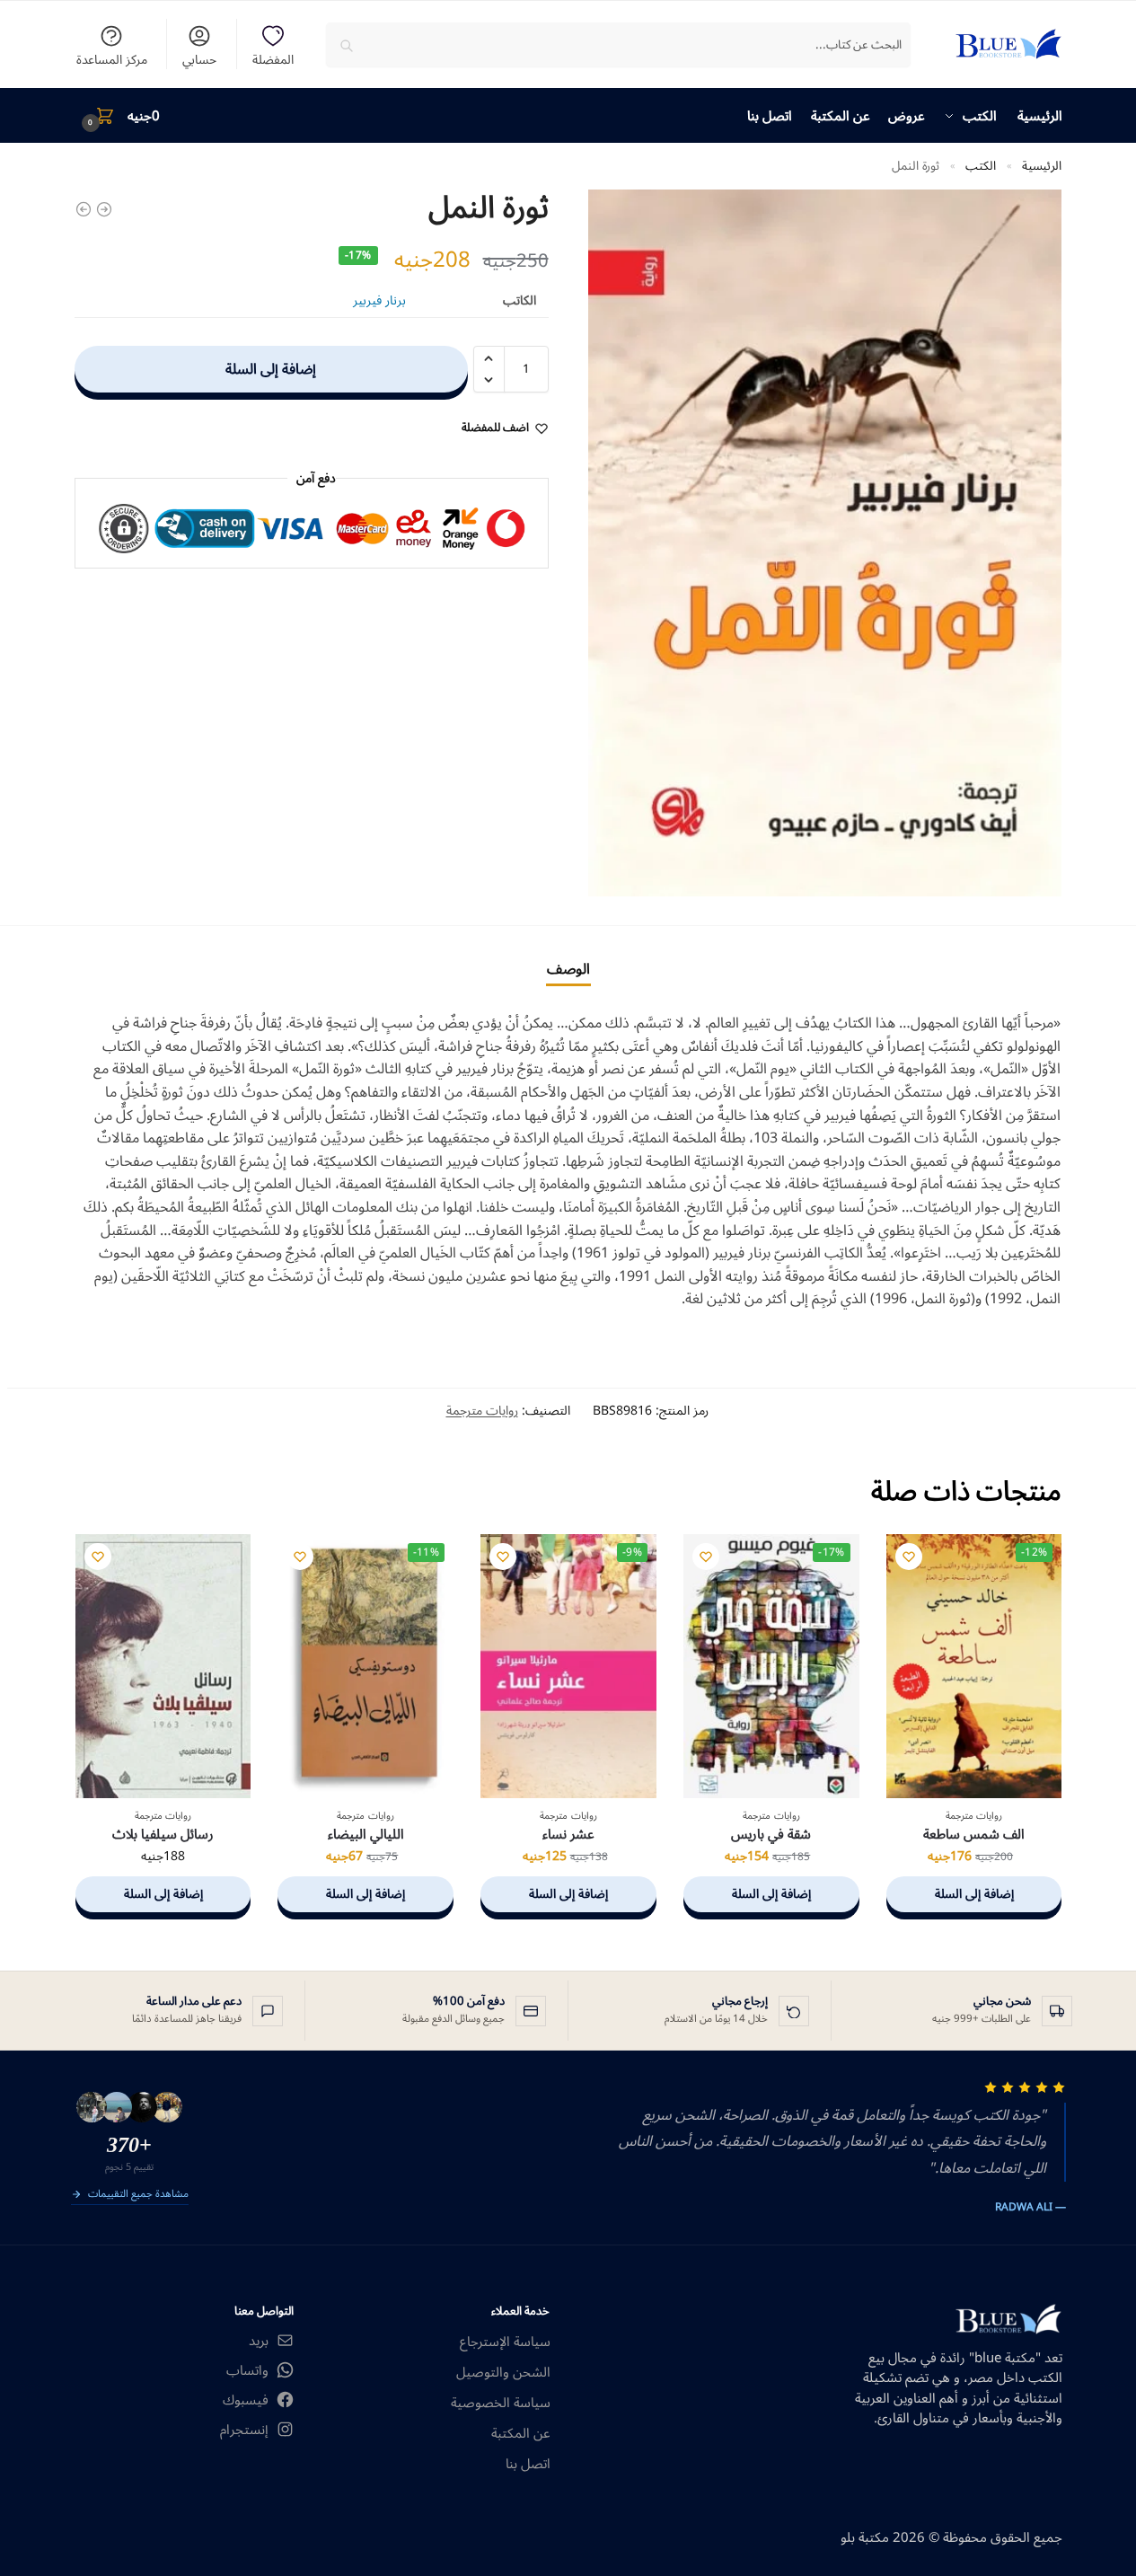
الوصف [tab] (568, 969)
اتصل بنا (528, 2464)
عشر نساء (568, 1835)
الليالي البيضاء (366, 1835)
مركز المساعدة (112, 58)
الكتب (981, 166)
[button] (118, 116)
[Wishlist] (909, 1557)
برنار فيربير (379, 300)
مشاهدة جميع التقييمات (138, 2195)
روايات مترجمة (482, 1411)
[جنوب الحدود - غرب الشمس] (104, 209)
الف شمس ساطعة (974, 1835)
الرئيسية (1042, 166)
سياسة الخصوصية (501, 2403)
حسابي (199, 58)
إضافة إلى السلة (271, 369)
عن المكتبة (521, 2434)
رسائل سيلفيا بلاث (163, 1835)
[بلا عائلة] (84, 209)
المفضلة (273, 58)
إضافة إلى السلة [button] (974, 1894)
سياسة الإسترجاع (505, 2342)
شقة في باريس (771, 1835)
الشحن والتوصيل (503, 2373)
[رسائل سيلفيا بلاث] (163, 1666)
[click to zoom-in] (825, 543)
